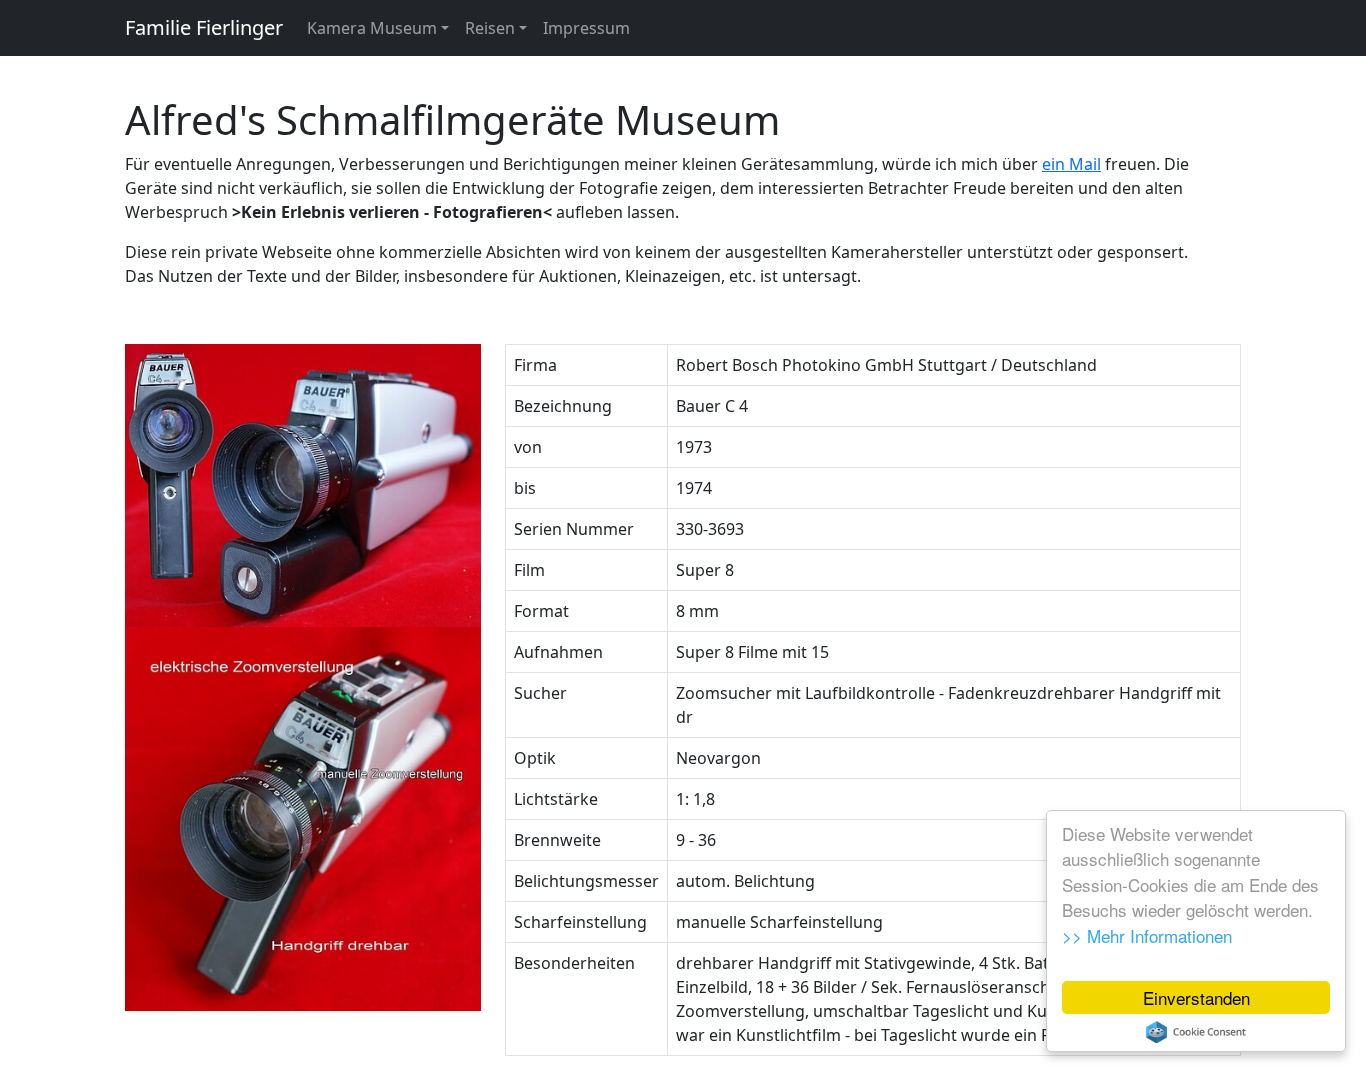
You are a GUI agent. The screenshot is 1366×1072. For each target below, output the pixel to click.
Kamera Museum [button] (372, 28)
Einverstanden (1196, 997)
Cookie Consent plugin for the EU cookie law (1196, 1032)
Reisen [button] (490, 28)
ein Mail (1071, 164)
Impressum (586, 28)
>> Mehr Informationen (1147, 935)
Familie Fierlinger (204, 27)
